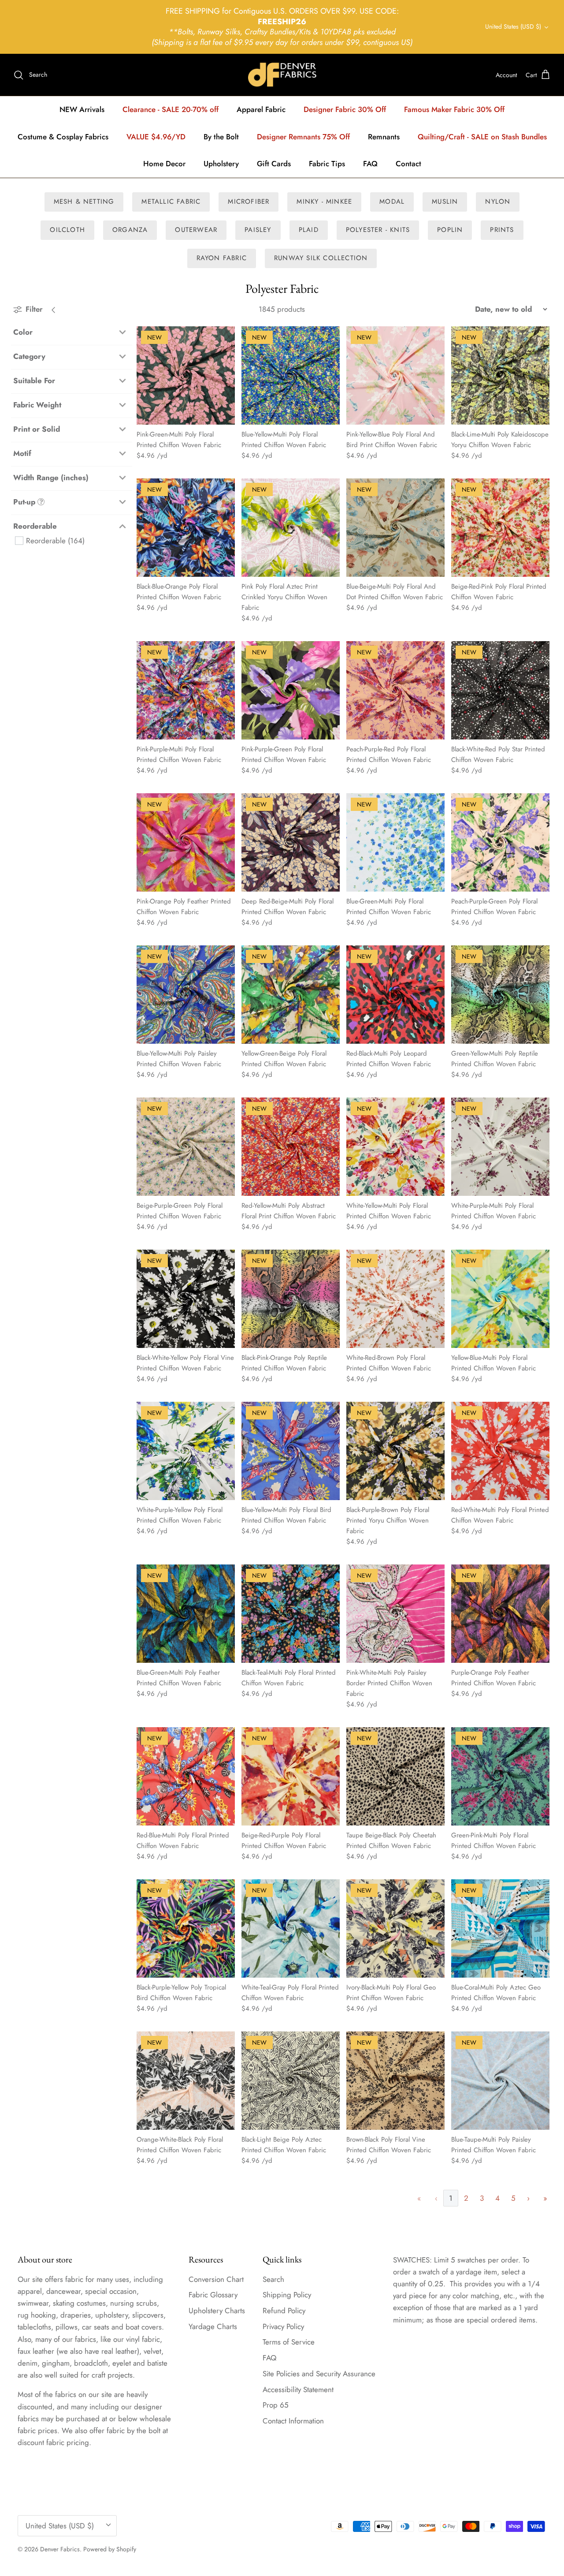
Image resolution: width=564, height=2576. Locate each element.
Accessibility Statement (298, 2389)
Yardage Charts (213, 2326)
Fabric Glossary (213, 2295)
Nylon (498, 202)
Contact (408, 164)
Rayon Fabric (222, 258)
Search (273, 2279)
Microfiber (249, 202)
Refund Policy (284, 2311)
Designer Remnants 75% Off (303, 137)
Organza (130, 230)
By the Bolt (221, 137)
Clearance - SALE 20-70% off (171, 109)
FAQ (370, 164)
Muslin (445, 202)
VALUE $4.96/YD (156, 137)
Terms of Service (289, 2342)
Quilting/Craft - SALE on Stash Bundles (482, 137)
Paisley (258, 230)
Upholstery (221, 164)
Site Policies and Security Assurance (319, 2374)
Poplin (450, 230)
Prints (502, 230)
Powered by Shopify (110, 2549)
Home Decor (164, 164)
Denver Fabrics (60, 2549)
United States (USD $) (513, 26)
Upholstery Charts (217, 2311)
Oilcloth (67, 230)
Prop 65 (276, 2405)
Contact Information (293, 2421)
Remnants (384, 137)
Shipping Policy (287, 2295)
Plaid (309, 230)
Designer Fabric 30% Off (345, 109)
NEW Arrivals (82, 109)
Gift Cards (274, 164)
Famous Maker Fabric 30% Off (454, 109)
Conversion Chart (216, 2279)
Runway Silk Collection (321, 258)
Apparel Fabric (261, 109)
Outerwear (196, 230)
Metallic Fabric (171, 202)
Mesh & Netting (84, 202)
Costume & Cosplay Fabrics (63, 137)
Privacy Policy (283, 2326)
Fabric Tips (327, 164)
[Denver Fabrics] (282, 75)
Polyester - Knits (378, 230)
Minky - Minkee (324, 202)
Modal (392, 202)
